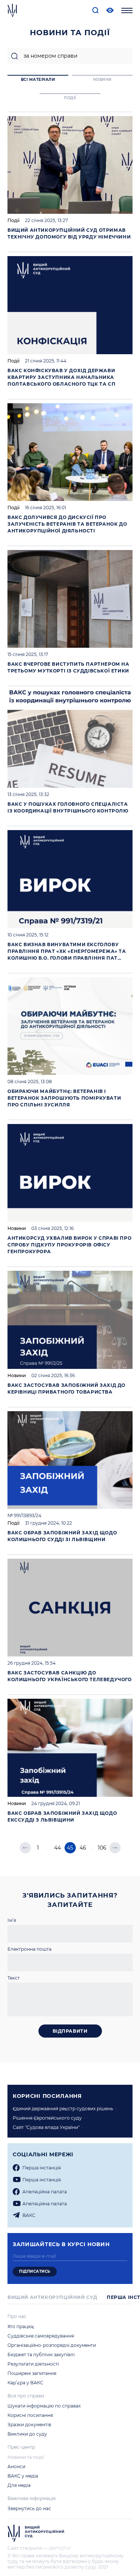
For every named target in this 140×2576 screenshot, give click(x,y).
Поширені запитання (32, 2373)
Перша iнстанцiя (42, 2168)
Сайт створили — (28, 2548)
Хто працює (21, 2326)
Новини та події (26, 2457)
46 (83, 1848)
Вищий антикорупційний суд (52, 2297)
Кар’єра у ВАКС (25, 2383)
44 (57, 1848)
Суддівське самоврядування (41, 2336)
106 (102, 1848)
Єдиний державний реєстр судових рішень (63, 2109)
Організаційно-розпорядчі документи (52, 2345)
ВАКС (29, 2215)
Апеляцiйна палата (45, 2192)
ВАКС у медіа (23, 2476)
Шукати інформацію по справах (44, 2406)
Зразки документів (29, 2425)
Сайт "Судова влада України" (46, 2127)
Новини (17, 1228)
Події (13, 220)
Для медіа (19, 2485)
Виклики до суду (27, 2434)
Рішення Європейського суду (47, 2118)
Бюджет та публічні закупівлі (41, 2355)
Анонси (16, 2466)
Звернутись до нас (29, 2508)
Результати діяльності (33, 2364)
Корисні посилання (30, 2415)
